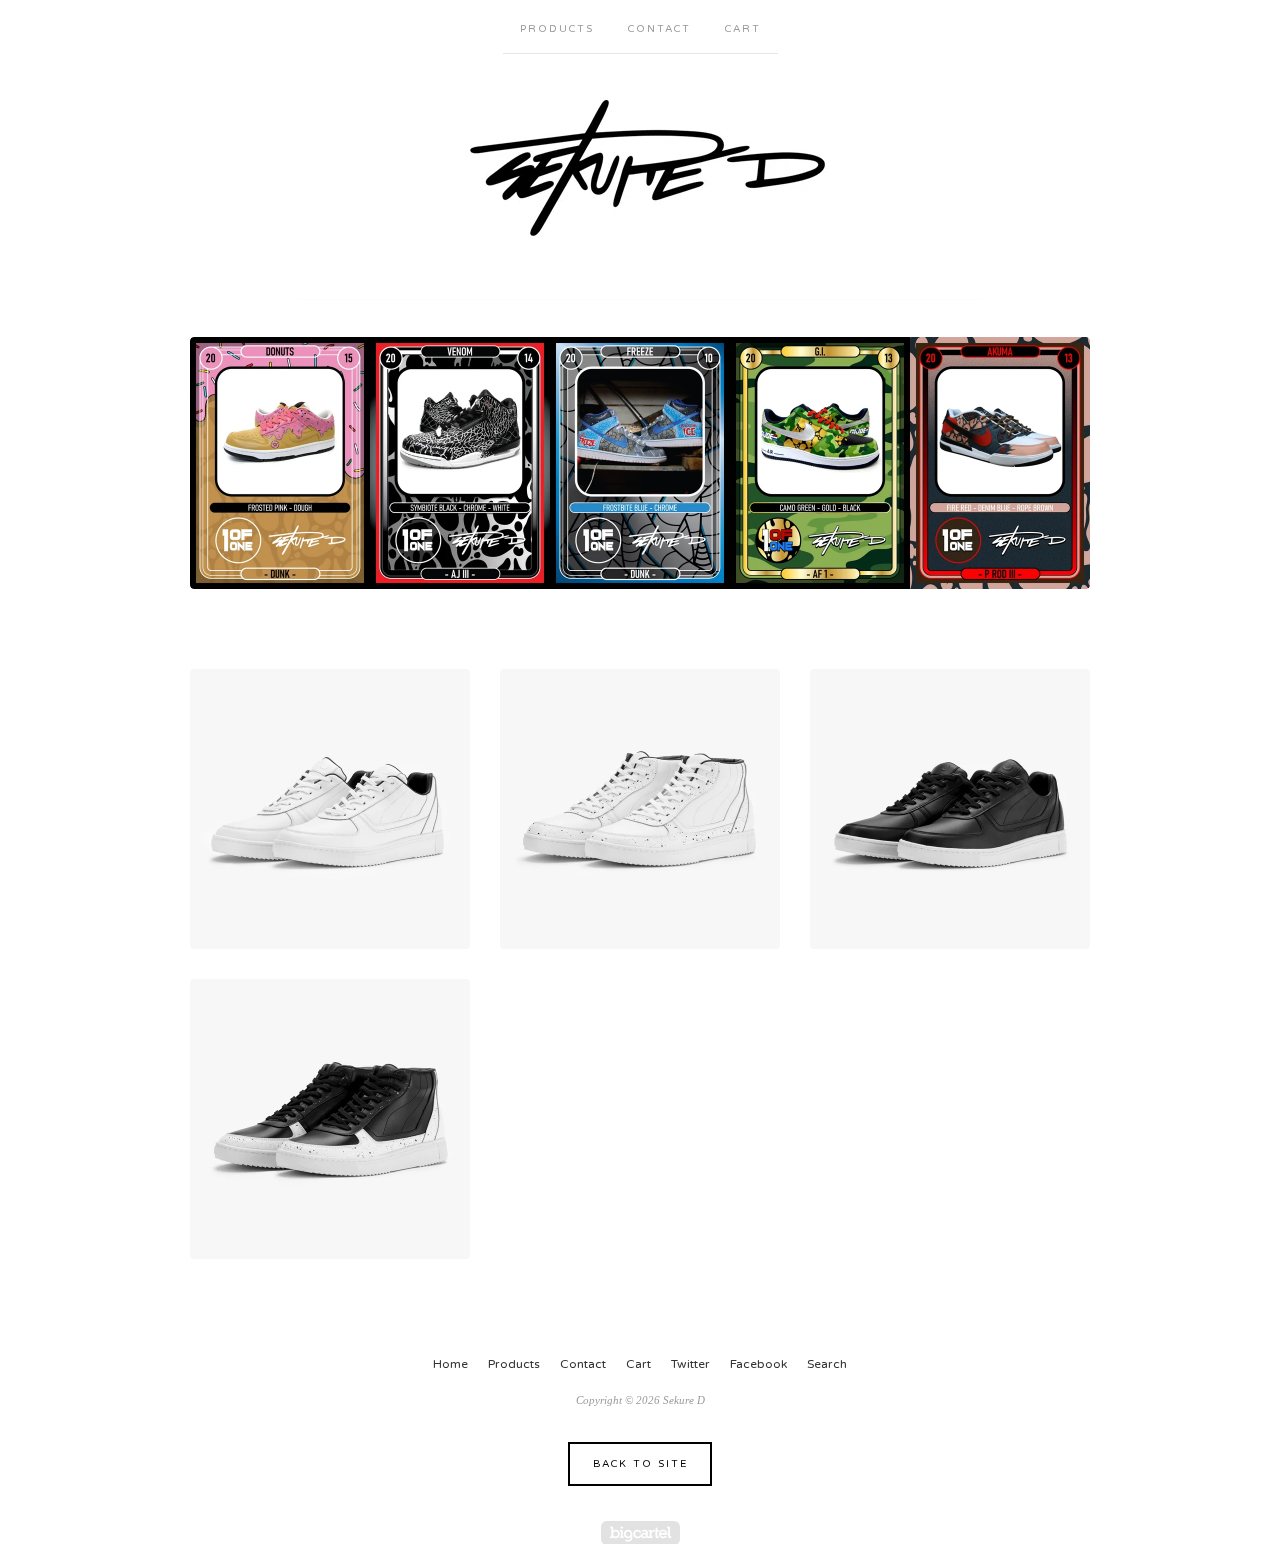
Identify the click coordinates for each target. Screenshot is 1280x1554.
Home (450, 1364)
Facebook (758, 1364)
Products (557, 29)
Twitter (690, 1364)
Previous (224, 463)
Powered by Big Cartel (640, 1532)
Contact (659, 29)
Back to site (640, 1464)
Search (827, 1364)
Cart (743, 29)
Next (1055, 463)
